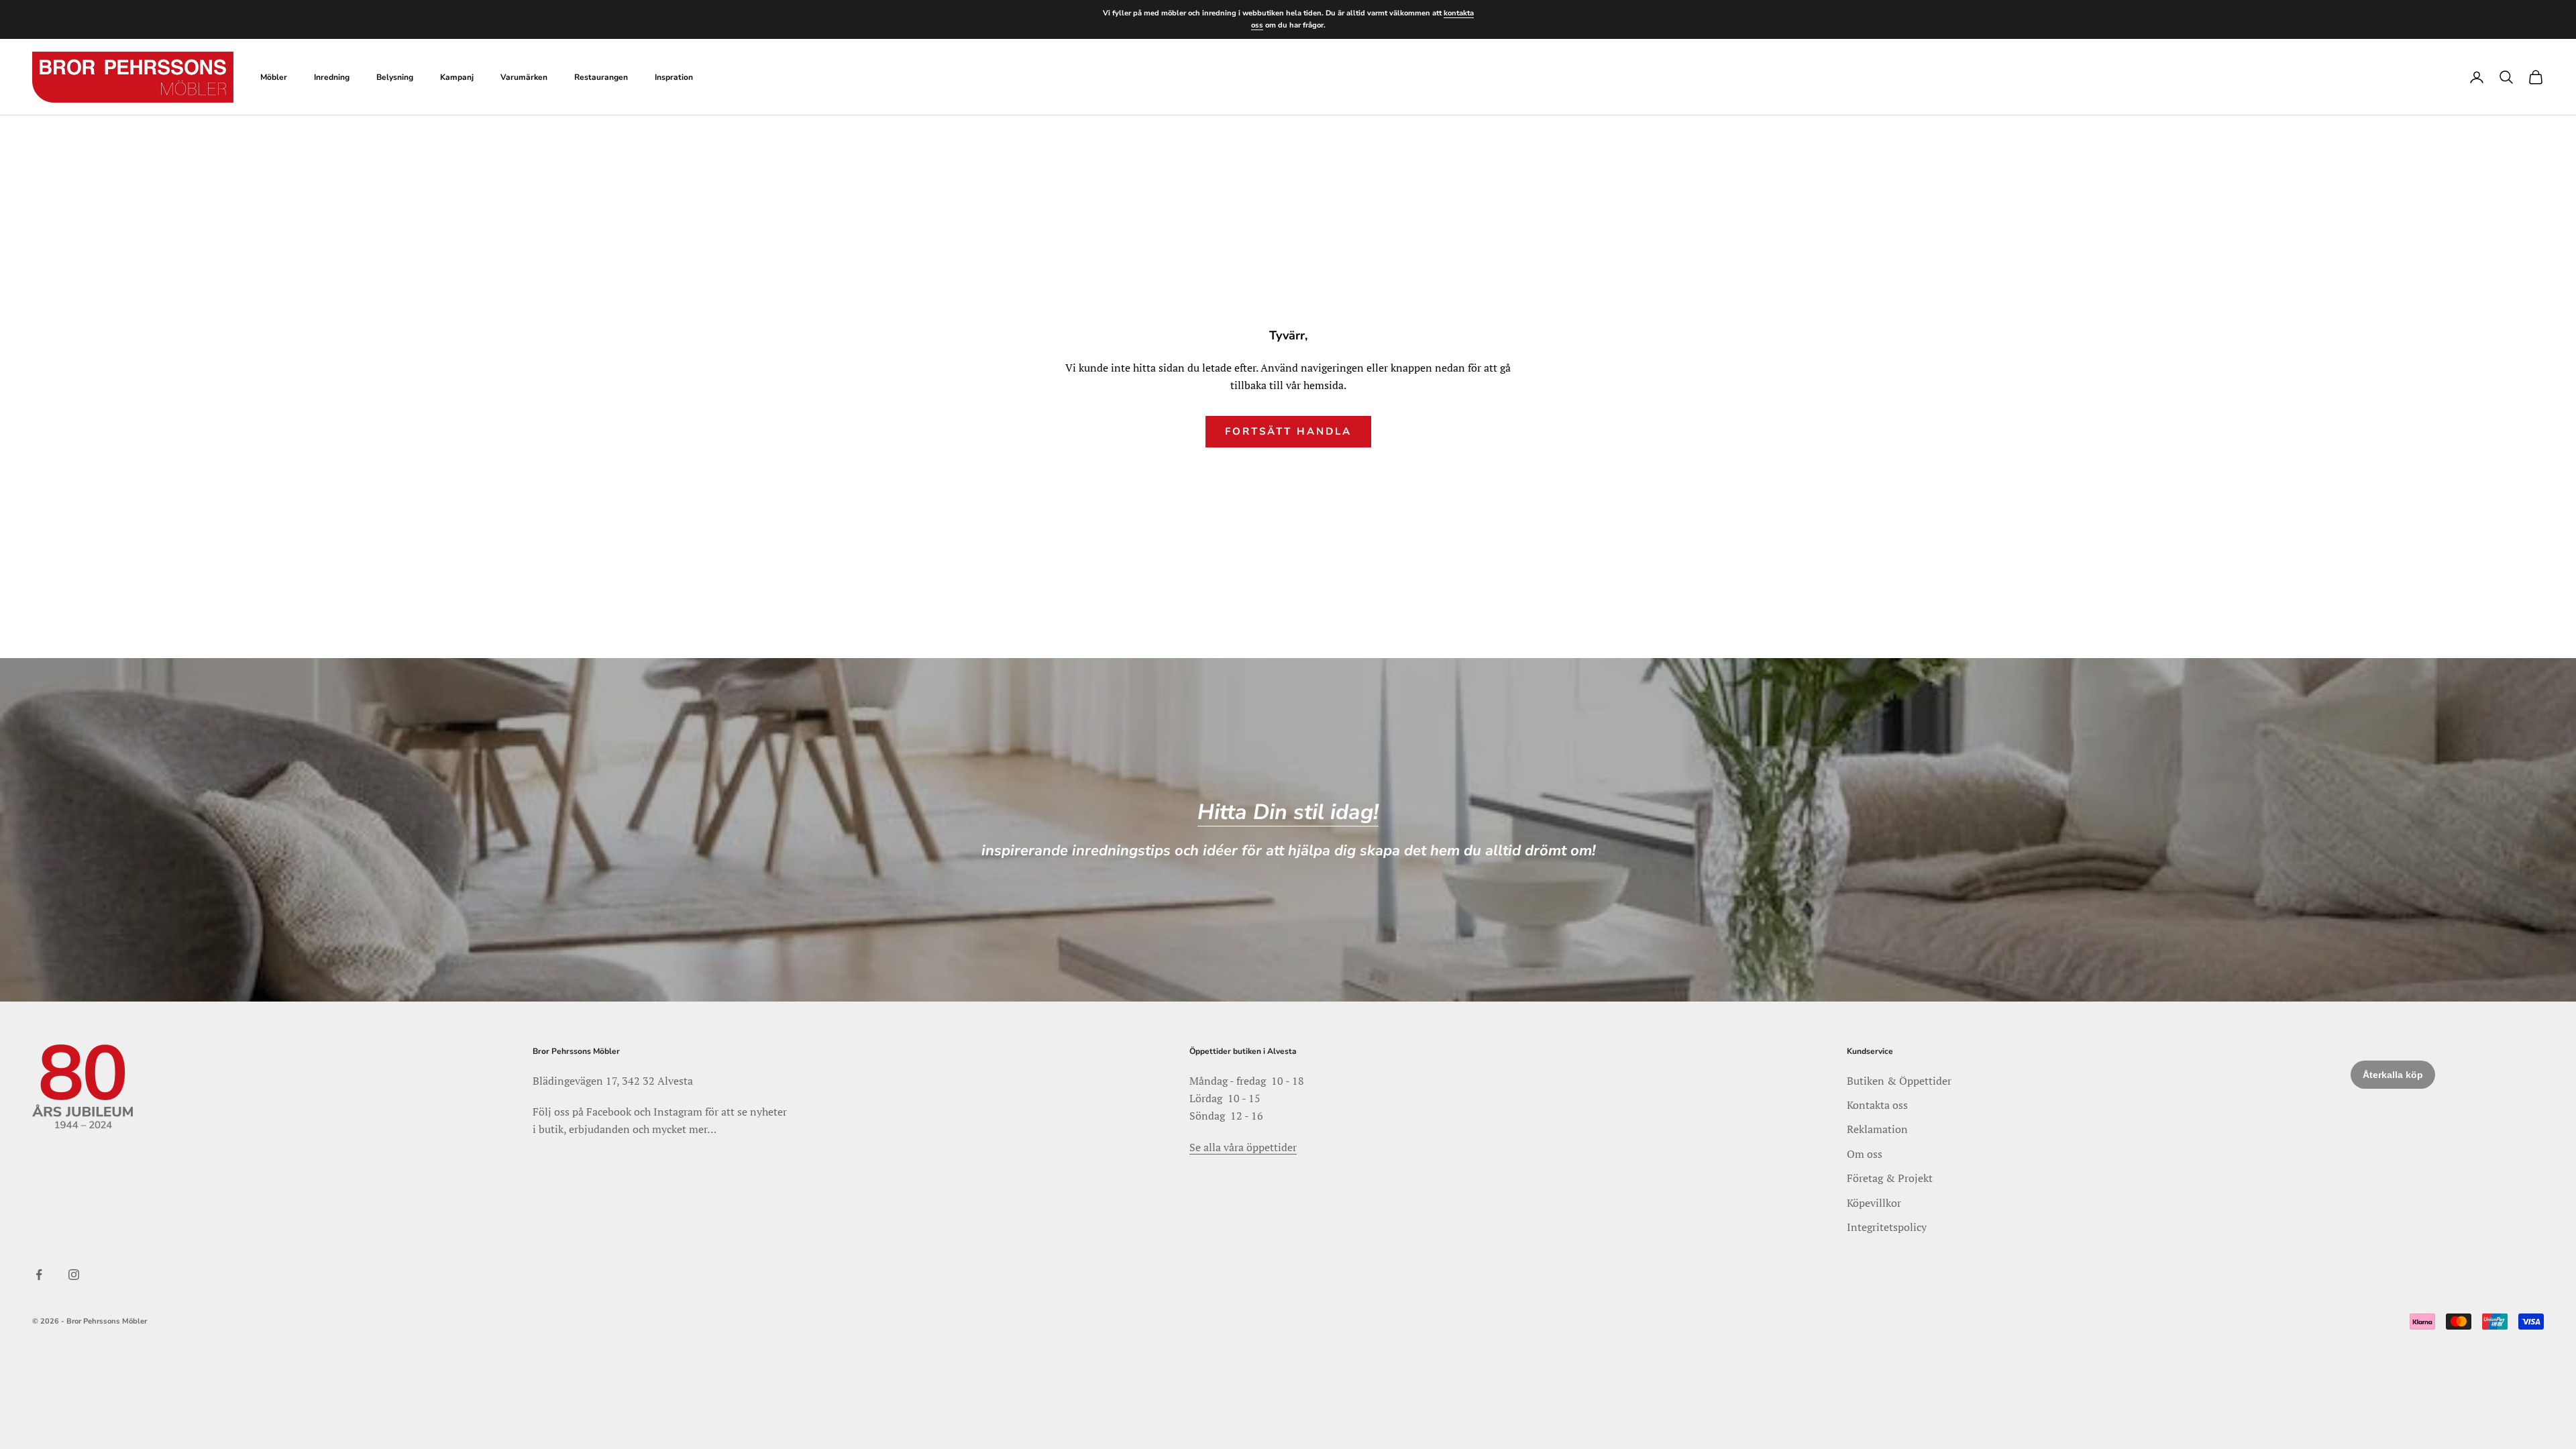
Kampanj (457, 77)
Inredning (332, 77)
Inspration (674, 77)
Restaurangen (601, 77)
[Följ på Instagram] (74, 1275)
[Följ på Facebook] (39, 1275)
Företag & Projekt (1890, 1178)
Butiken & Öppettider (1899, 1081)
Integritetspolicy (1887, 1227)
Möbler (274, 77)
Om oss (1865, 1154)
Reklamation (1877, 1129)
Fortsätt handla (1288, 431)
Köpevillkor (1874, 1203)
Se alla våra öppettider (1243, 1147)
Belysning (395, 77)
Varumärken (524, 77)
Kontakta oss (1877, 1105)
